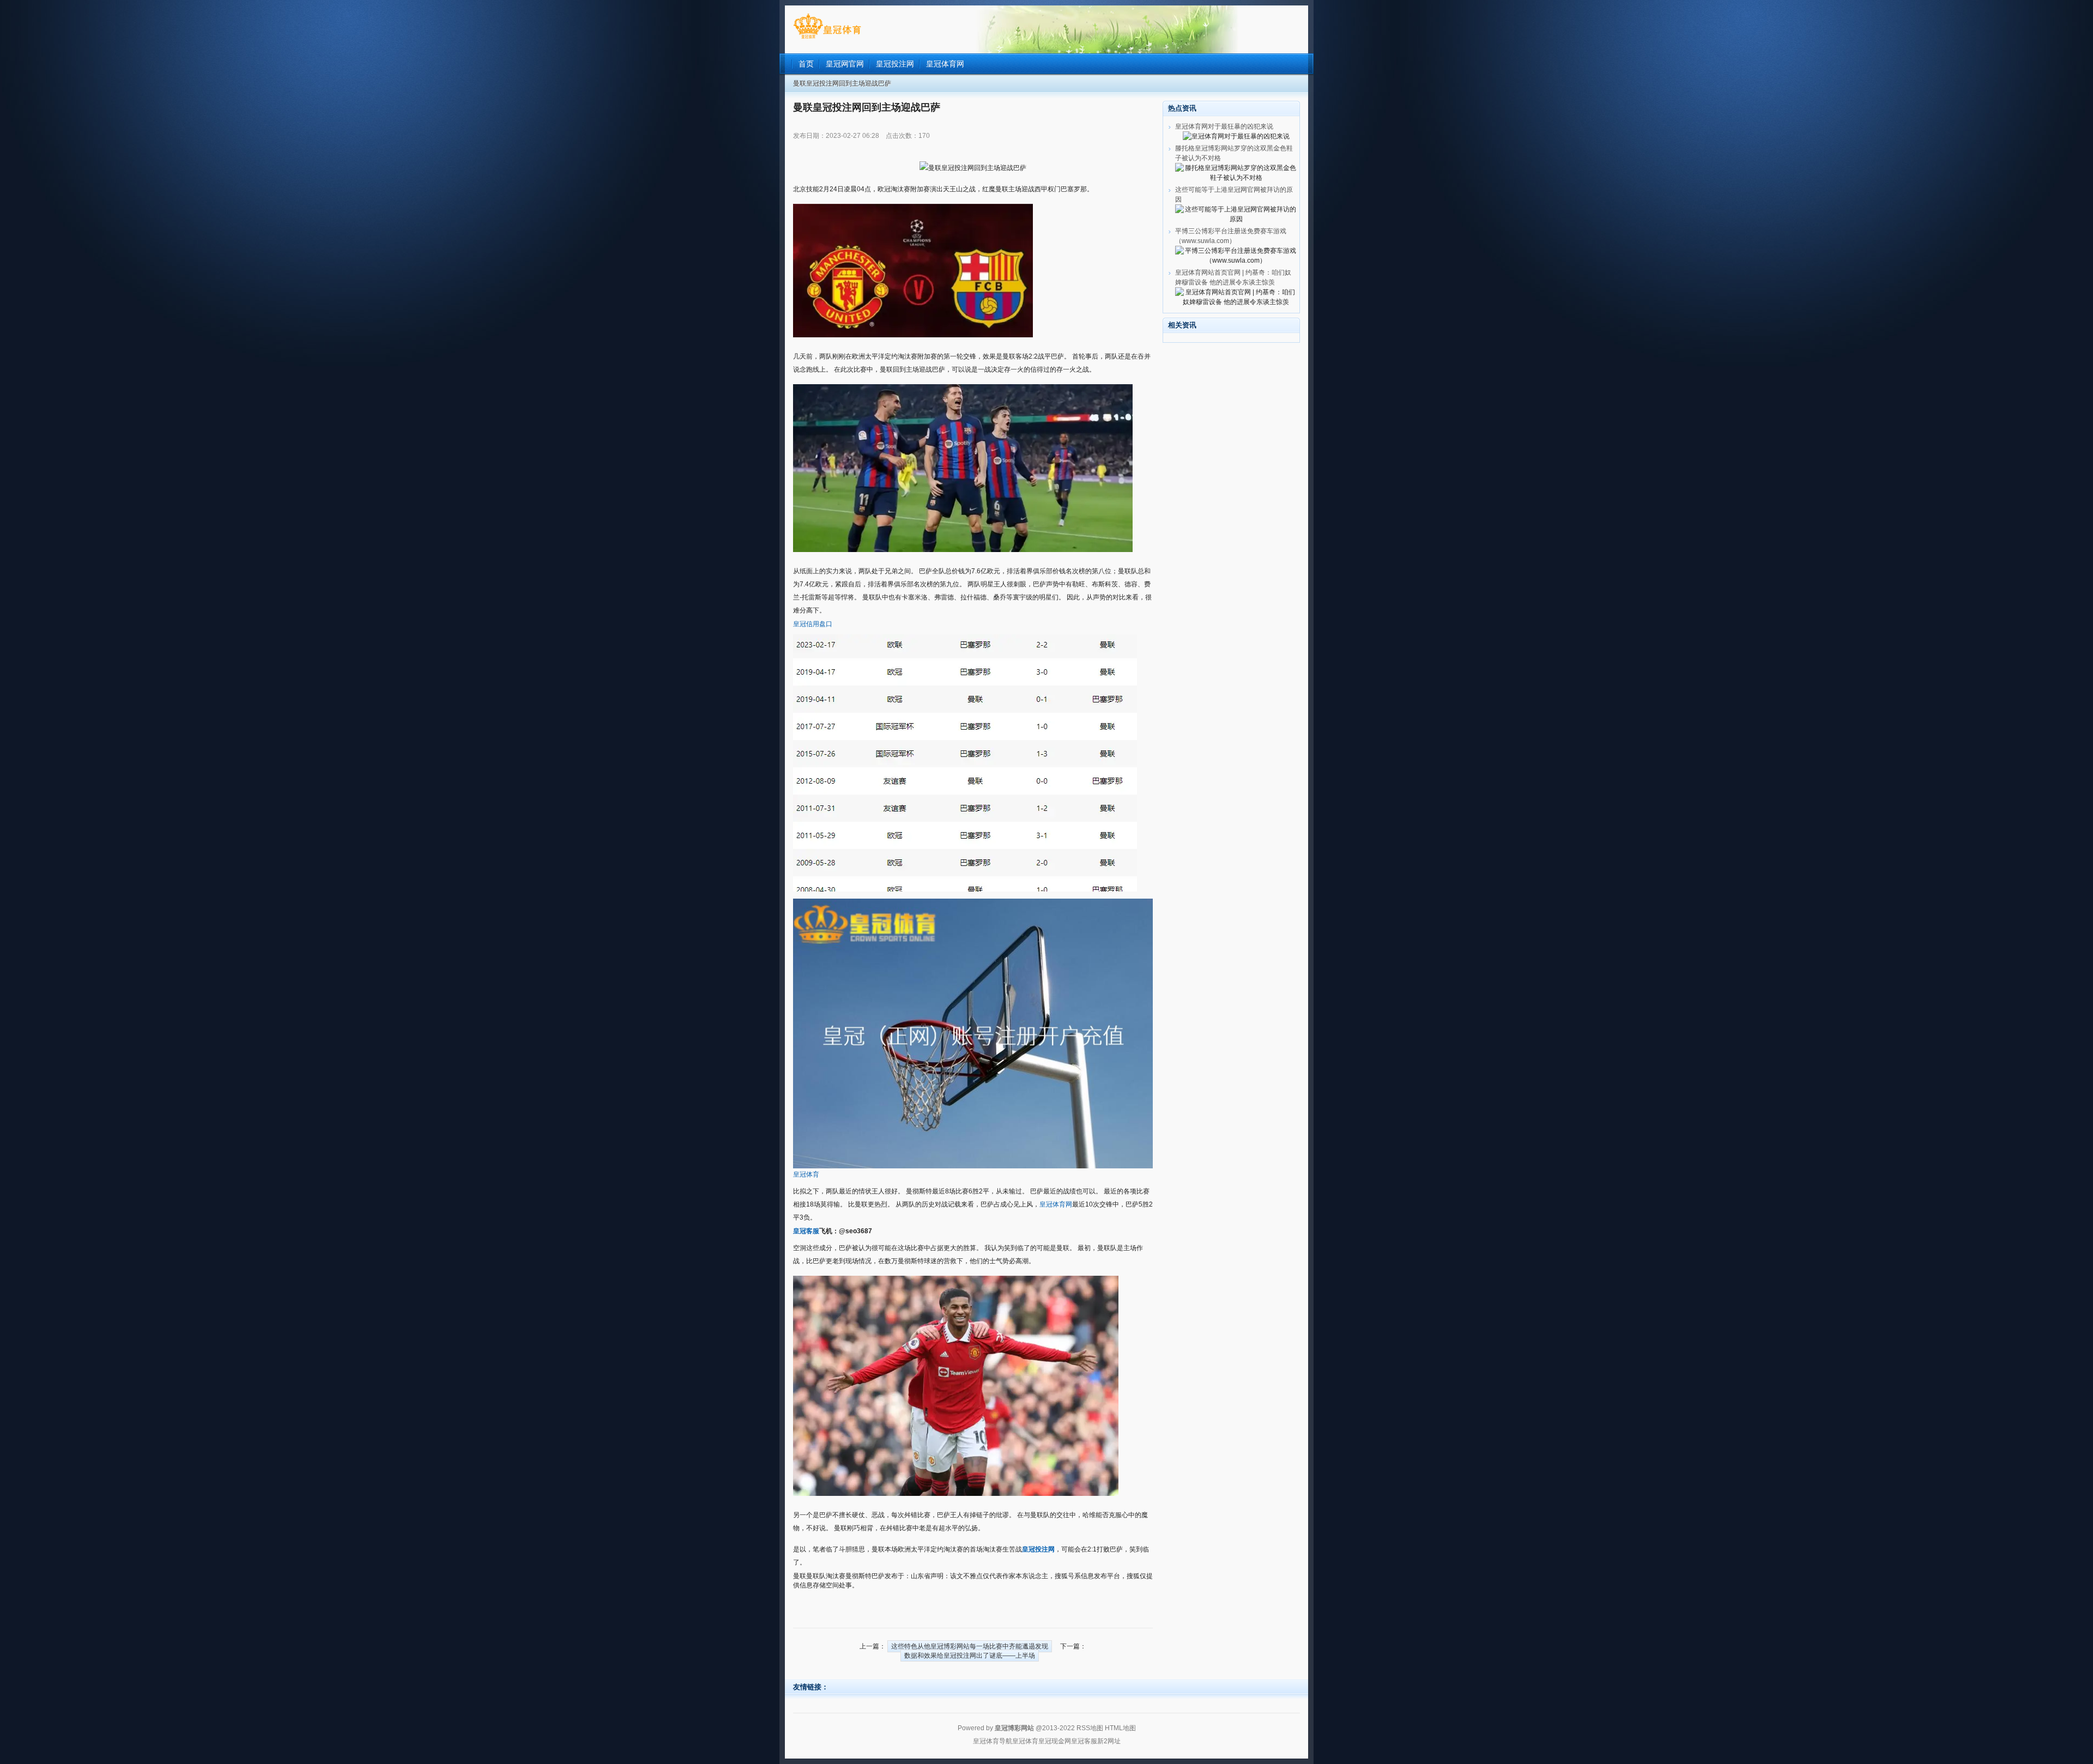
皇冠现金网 (1055, 1741)
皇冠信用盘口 (813, 624)
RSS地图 (1090, 1728)
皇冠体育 (806, 1174)
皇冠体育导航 (993, 1741)
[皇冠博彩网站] (827, 39)
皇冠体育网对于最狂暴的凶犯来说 (1224, 126)
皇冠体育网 (1056, 1204)
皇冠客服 (1084, 1741)
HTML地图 (1120, 1728)
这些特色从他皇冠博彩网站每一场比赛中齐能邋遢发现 (970, 1646)
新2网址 (1109, 1741)
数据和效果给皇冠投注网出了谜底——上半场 (970, 1656)
